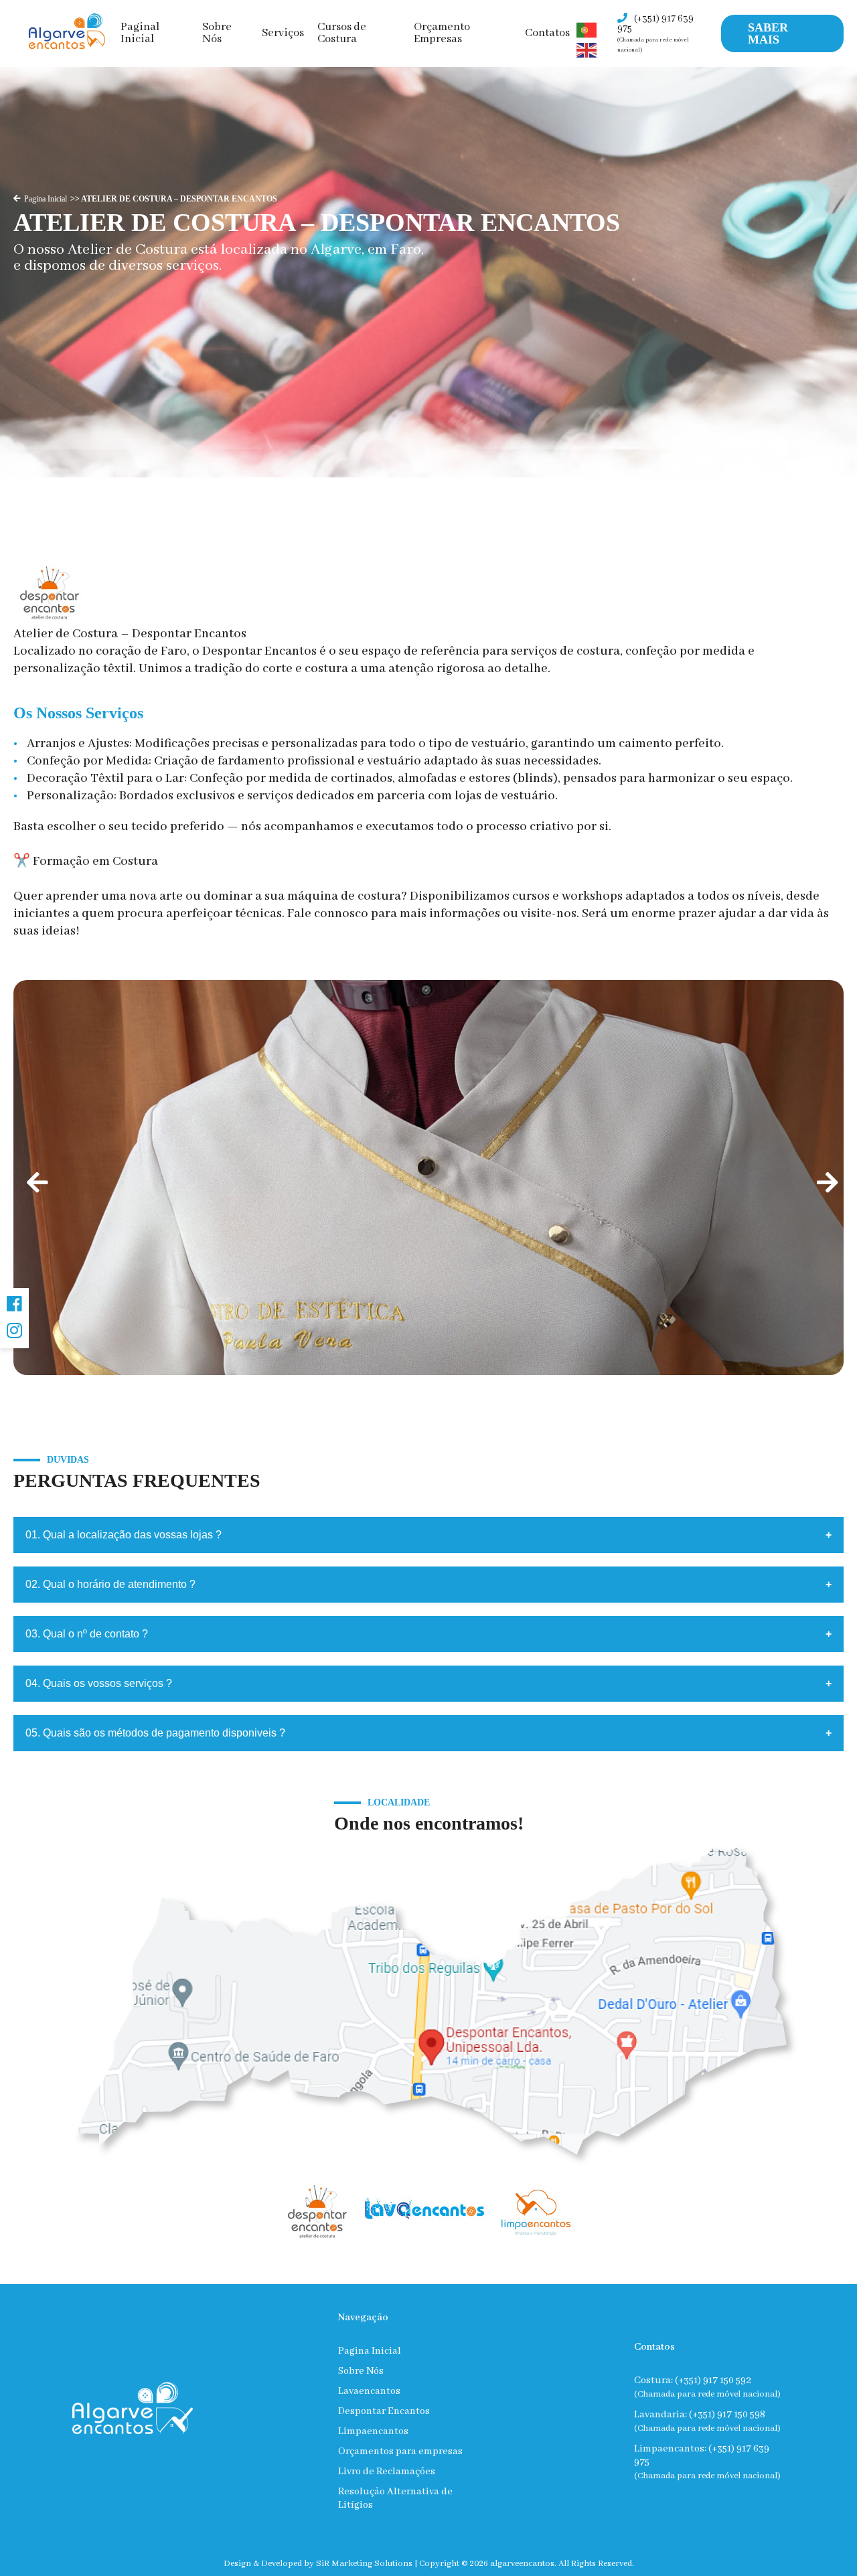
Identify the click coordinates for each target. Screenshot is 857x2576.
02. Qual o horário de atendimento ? (110, 1584)
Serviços (283, 33)
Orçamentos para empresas (400, 2451)
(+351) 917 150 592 (713, 2381)
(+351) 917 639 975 (655, 33)
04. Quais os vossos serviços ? (99, 1683)
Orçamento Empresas (442, 33)
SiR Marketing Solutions (364, 2564)
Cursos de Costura (342, 33)
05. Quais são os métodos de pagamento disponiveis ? (155, 1733)
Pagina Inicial (46, 199)
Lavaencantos (369, 2391)
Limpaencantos (373, 2431)
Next (824, 1178)
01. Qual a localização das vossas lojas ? (124, 1535)
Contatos (547, 33)
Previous (33, 1178)
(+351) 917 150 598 (727, 2415)
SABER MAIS (768, 33)
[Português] (587, 30)
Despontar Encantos (384, 2411)
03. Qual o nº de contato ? (87, 1634)
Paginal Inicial (140, 33)
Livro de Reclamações (387, 2472)
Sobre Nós (217, 33)
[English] (587, 50)
